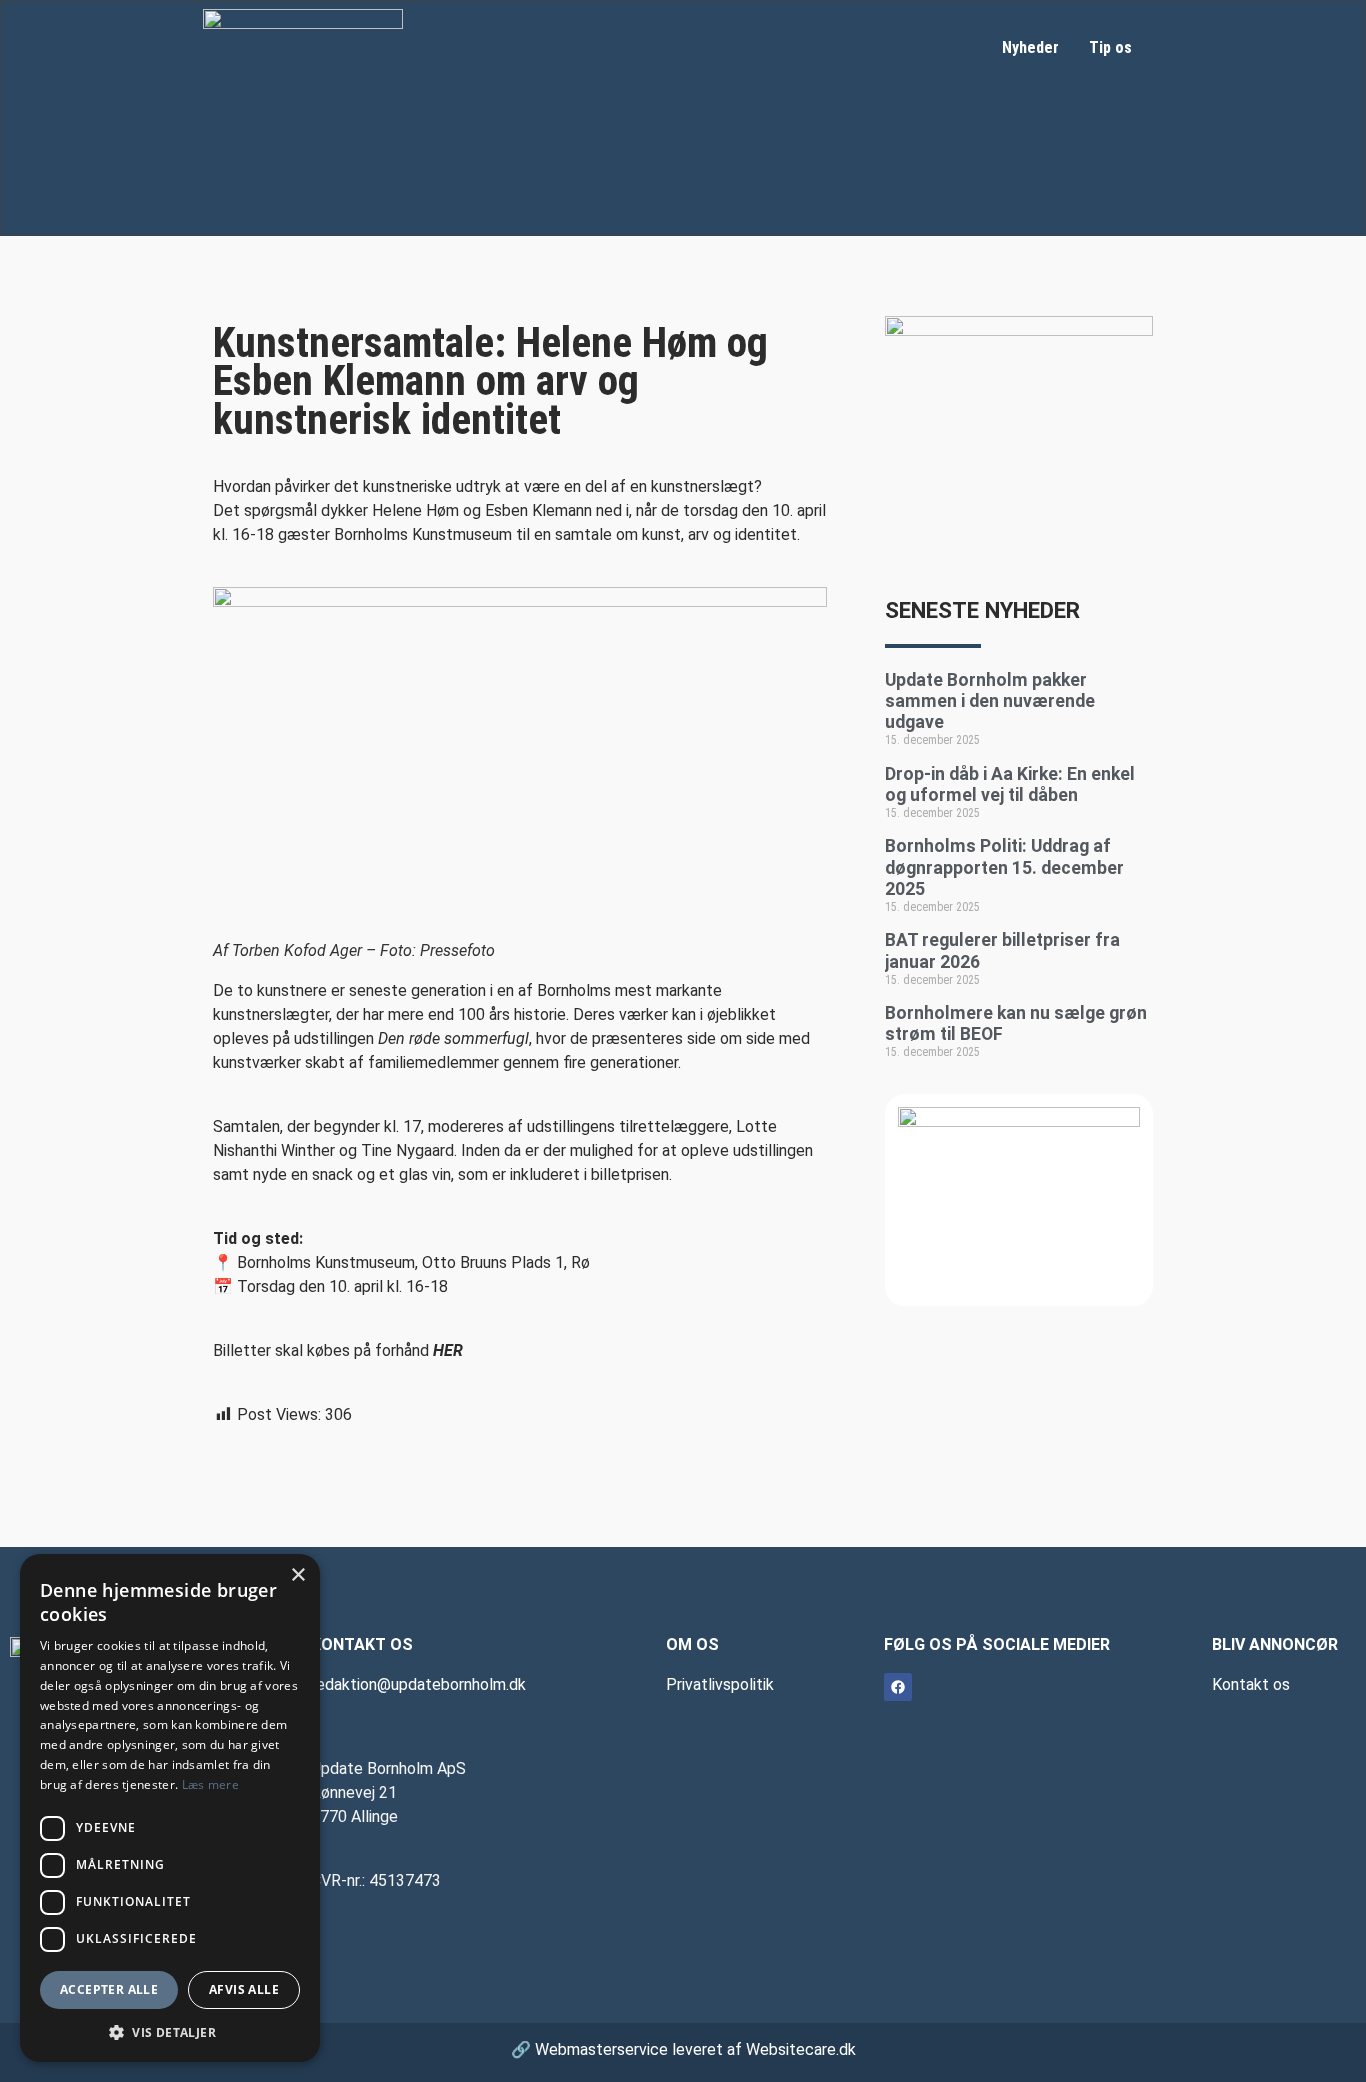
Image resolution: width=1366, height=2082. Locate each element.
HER (448, 1350)
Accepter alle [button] (109, 1989)
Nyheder (1030, 47)
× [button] (297, 1575)
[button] (170, 2032)
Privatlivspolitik (720, 1684)
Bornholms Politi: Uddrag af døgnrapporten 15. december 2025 (1004, 867)
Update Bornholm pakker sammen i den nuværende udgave (990, 701)
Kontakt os (1251, 1684)
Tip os (1110, 47)
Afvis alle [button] (244, 1989)
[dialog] (170, 1808)
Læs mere (210, 1784)
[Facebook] (898, 1687)
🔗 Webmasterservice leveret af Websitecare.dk (683, 2049)
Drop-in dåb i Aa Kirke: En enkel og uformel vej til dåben (1010, 784)
